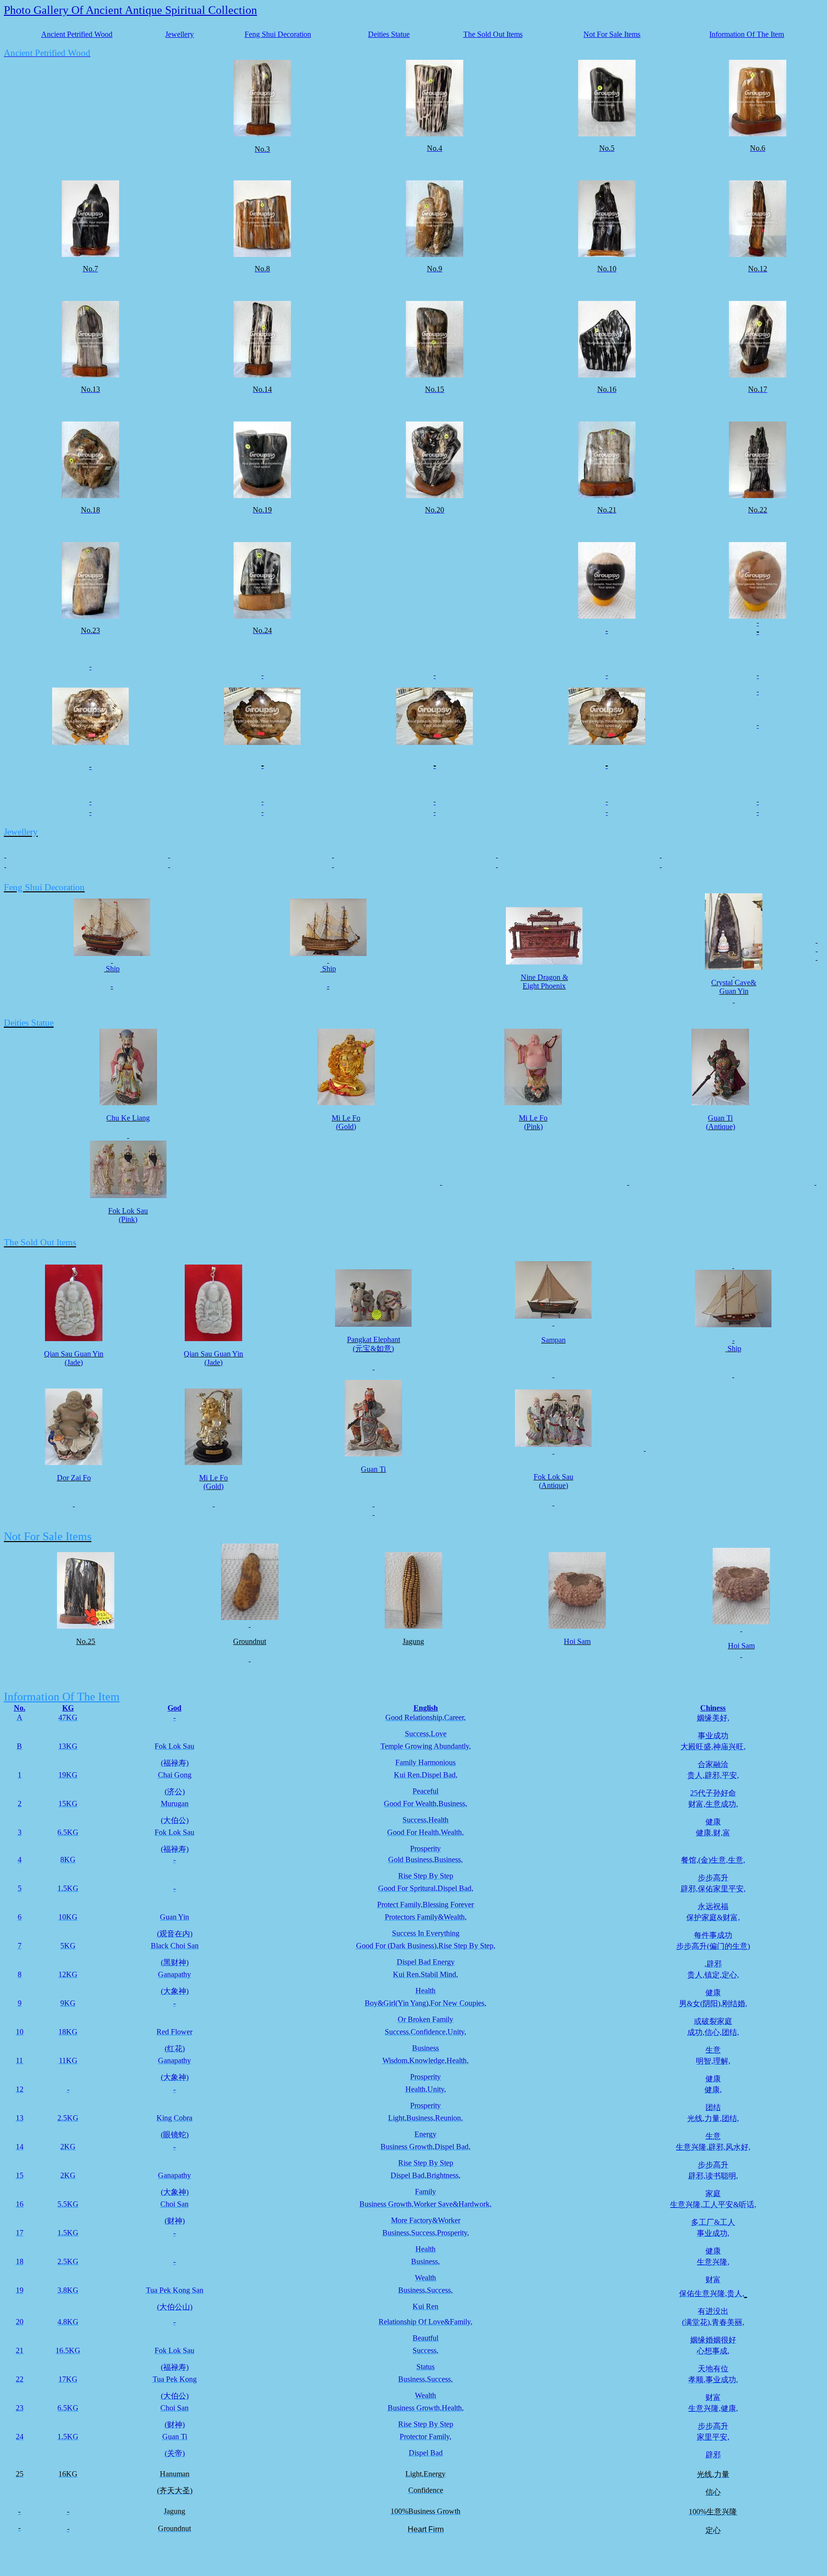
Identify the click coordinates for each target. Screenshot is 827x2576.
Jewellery (179, 34)
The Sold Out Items (493, 34)
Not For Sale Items (612, 34)
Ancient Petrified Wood (77, 34)
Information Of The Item (747, 34)
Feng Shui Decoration (278, 34)
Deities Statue (389, 34)
